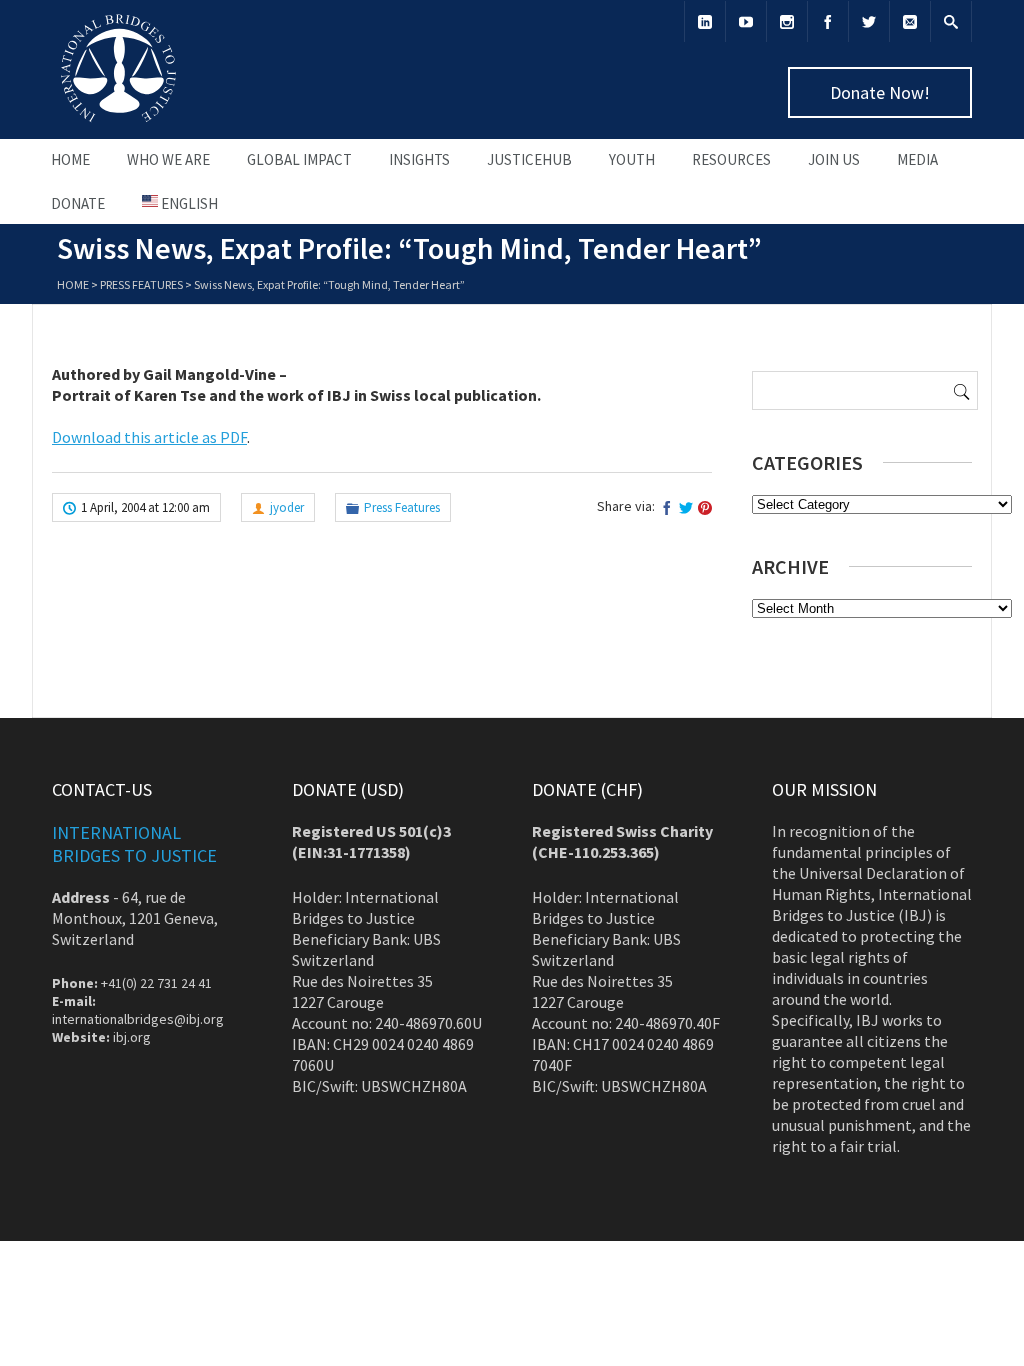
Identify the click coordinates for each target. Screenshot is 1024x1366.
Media (917, 159)
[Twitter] (869, 21)
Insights (419, 159)
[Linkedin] (705, 21)
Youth (632, 159)
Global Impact (299, 159)
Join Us (834, 159)
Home (70, 159)
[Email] (910, 21)
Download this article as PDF (149, 437)
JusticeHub (529, 159)
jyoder (287, 507)
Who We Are (168, 159)
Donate (78, 203)
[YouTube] (746, 21)
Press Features (141, 284)
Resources (731, 159)
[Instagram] (787, 21)
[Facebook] (828, 21)
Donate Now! (880, 92)
